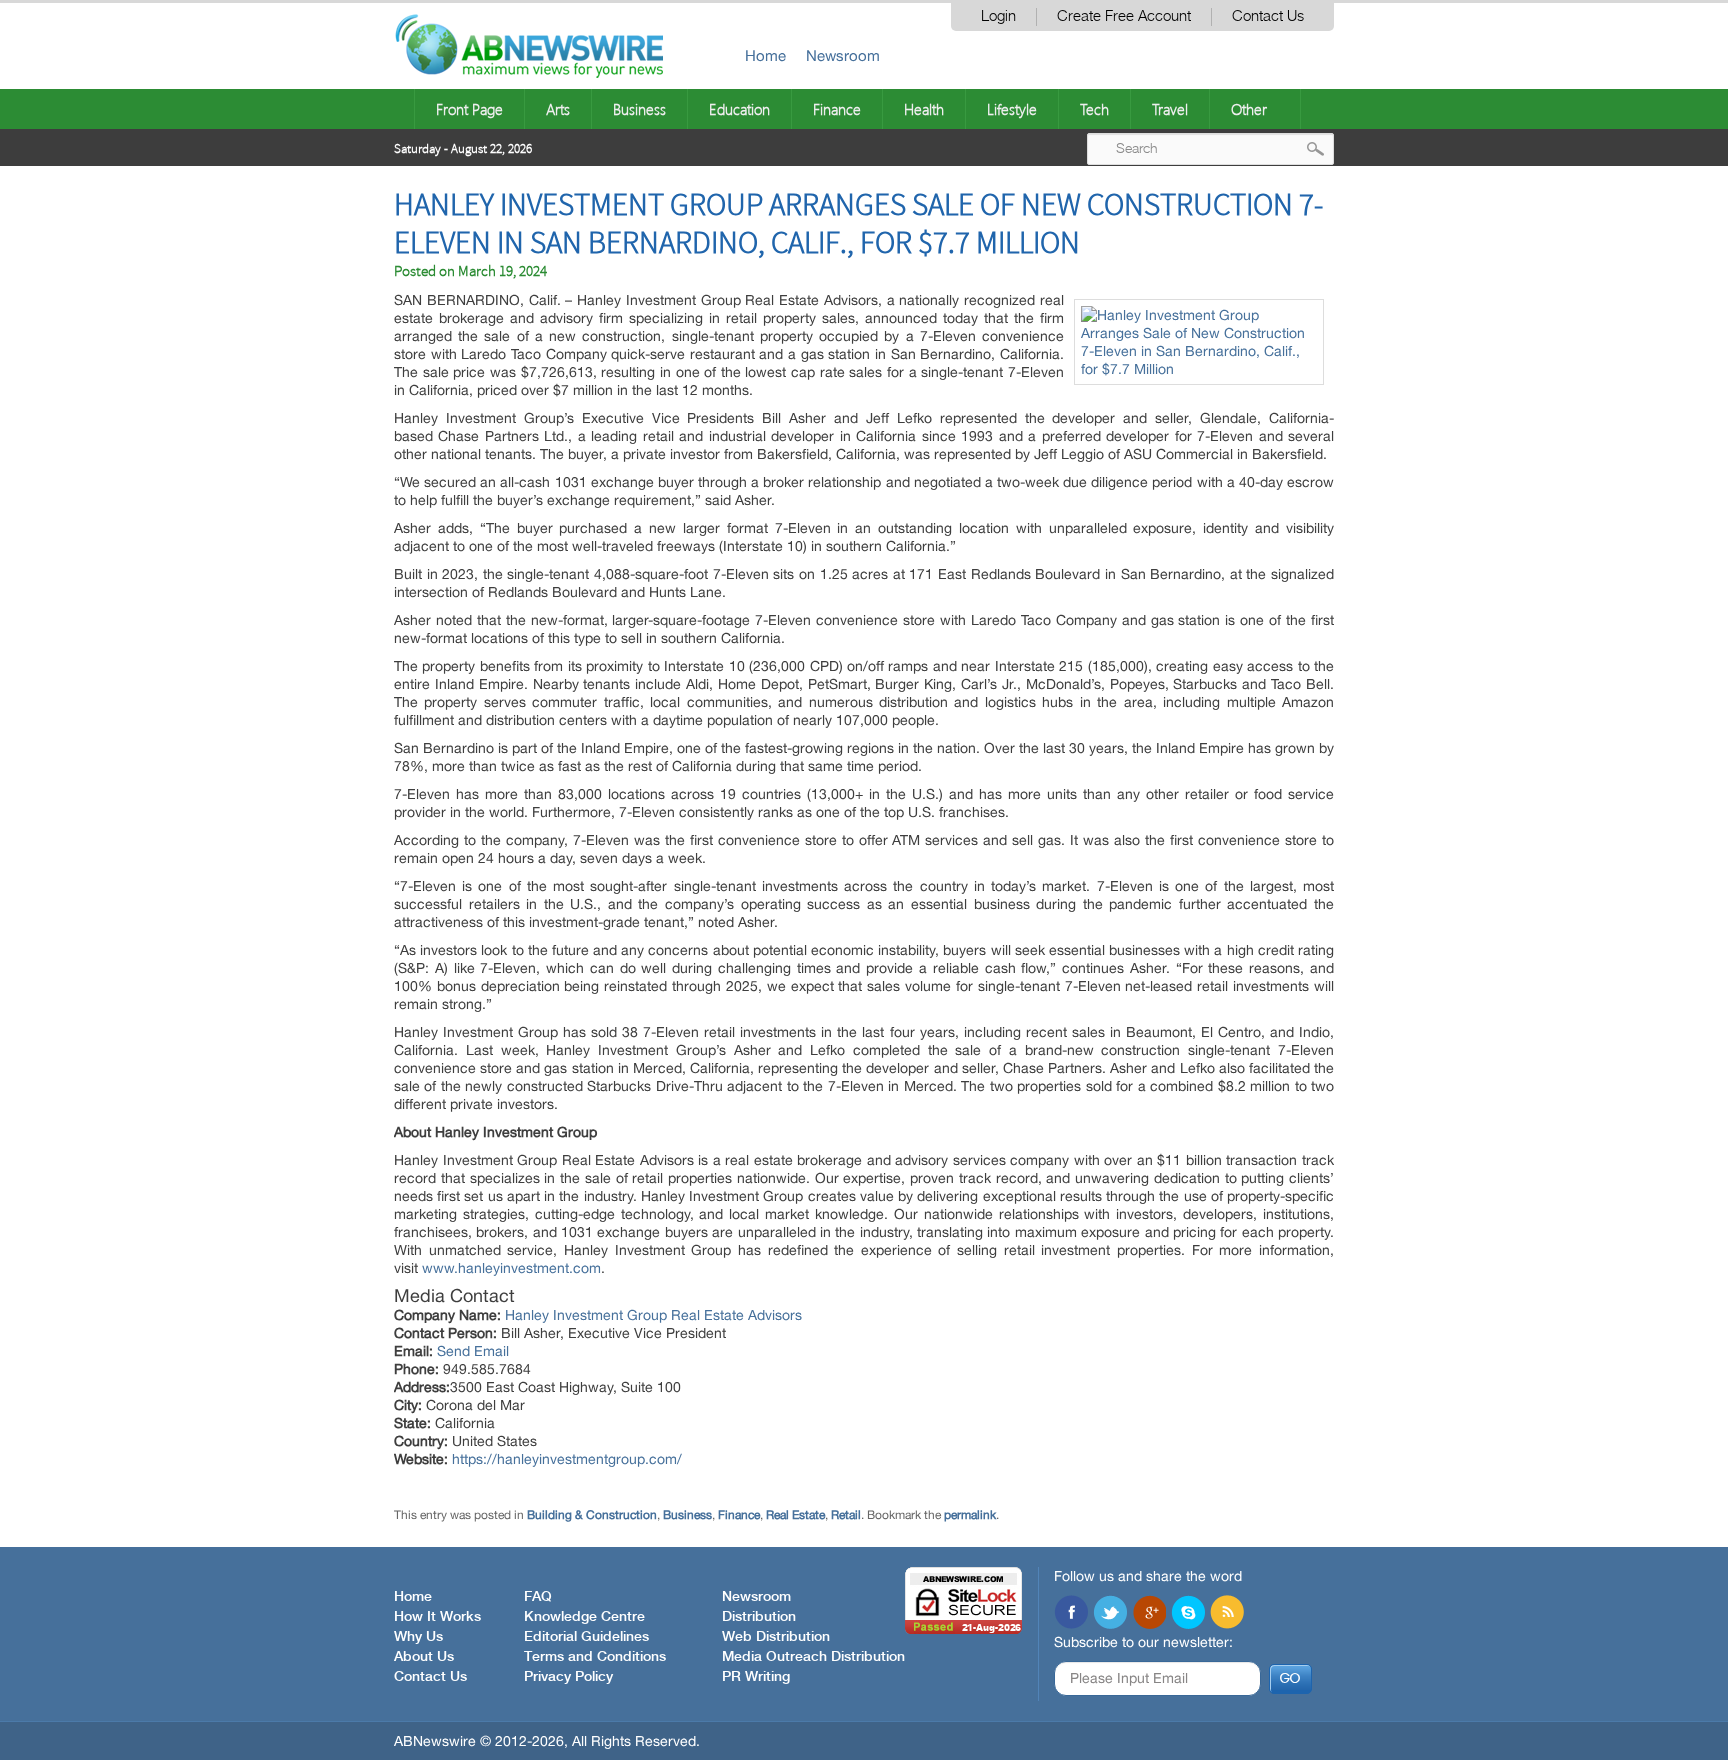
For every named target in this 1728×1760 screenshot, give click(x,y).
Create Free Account (1124, 16)
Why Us (418, 1637)
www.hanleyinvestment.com (511, 1268)
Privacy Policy (568, 1677)
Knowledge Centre (584, 1617)
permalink (970, 1515)
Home (765, 55)
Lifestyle (1012, 109)
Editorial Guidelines (586, 1637)
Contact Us (1268, 16)
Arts (558, 109)
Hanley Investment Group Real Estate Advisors (653, 1315)
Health (924, 109)
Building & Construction (592, 1515)
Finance (837, 109)
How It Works (437, 1617)
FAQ (538, 1597)
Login (998, 16)
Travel (1170, 109)
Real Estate (795, 1515)
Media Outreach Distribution (813, 1657)
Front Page (469, 109)
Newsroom (843, 55)
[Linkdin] (1149, 1614)
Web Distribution (776, 1637)
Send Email (473, 1351)
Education (739, 109)
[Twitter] (1110, 1614)
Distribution (759, 1617)
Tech (1094, 109)
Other (1249, 109)
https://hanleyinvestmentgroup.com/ (567, 1459)
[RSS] (1227, 1614)
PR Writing (756, 1677)
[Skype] (1188, 1614)
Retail (846, 1515)
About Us (424, 1657)
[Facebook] (1071, 1614)
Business (639, 109)
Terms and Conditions (595, 1657)
